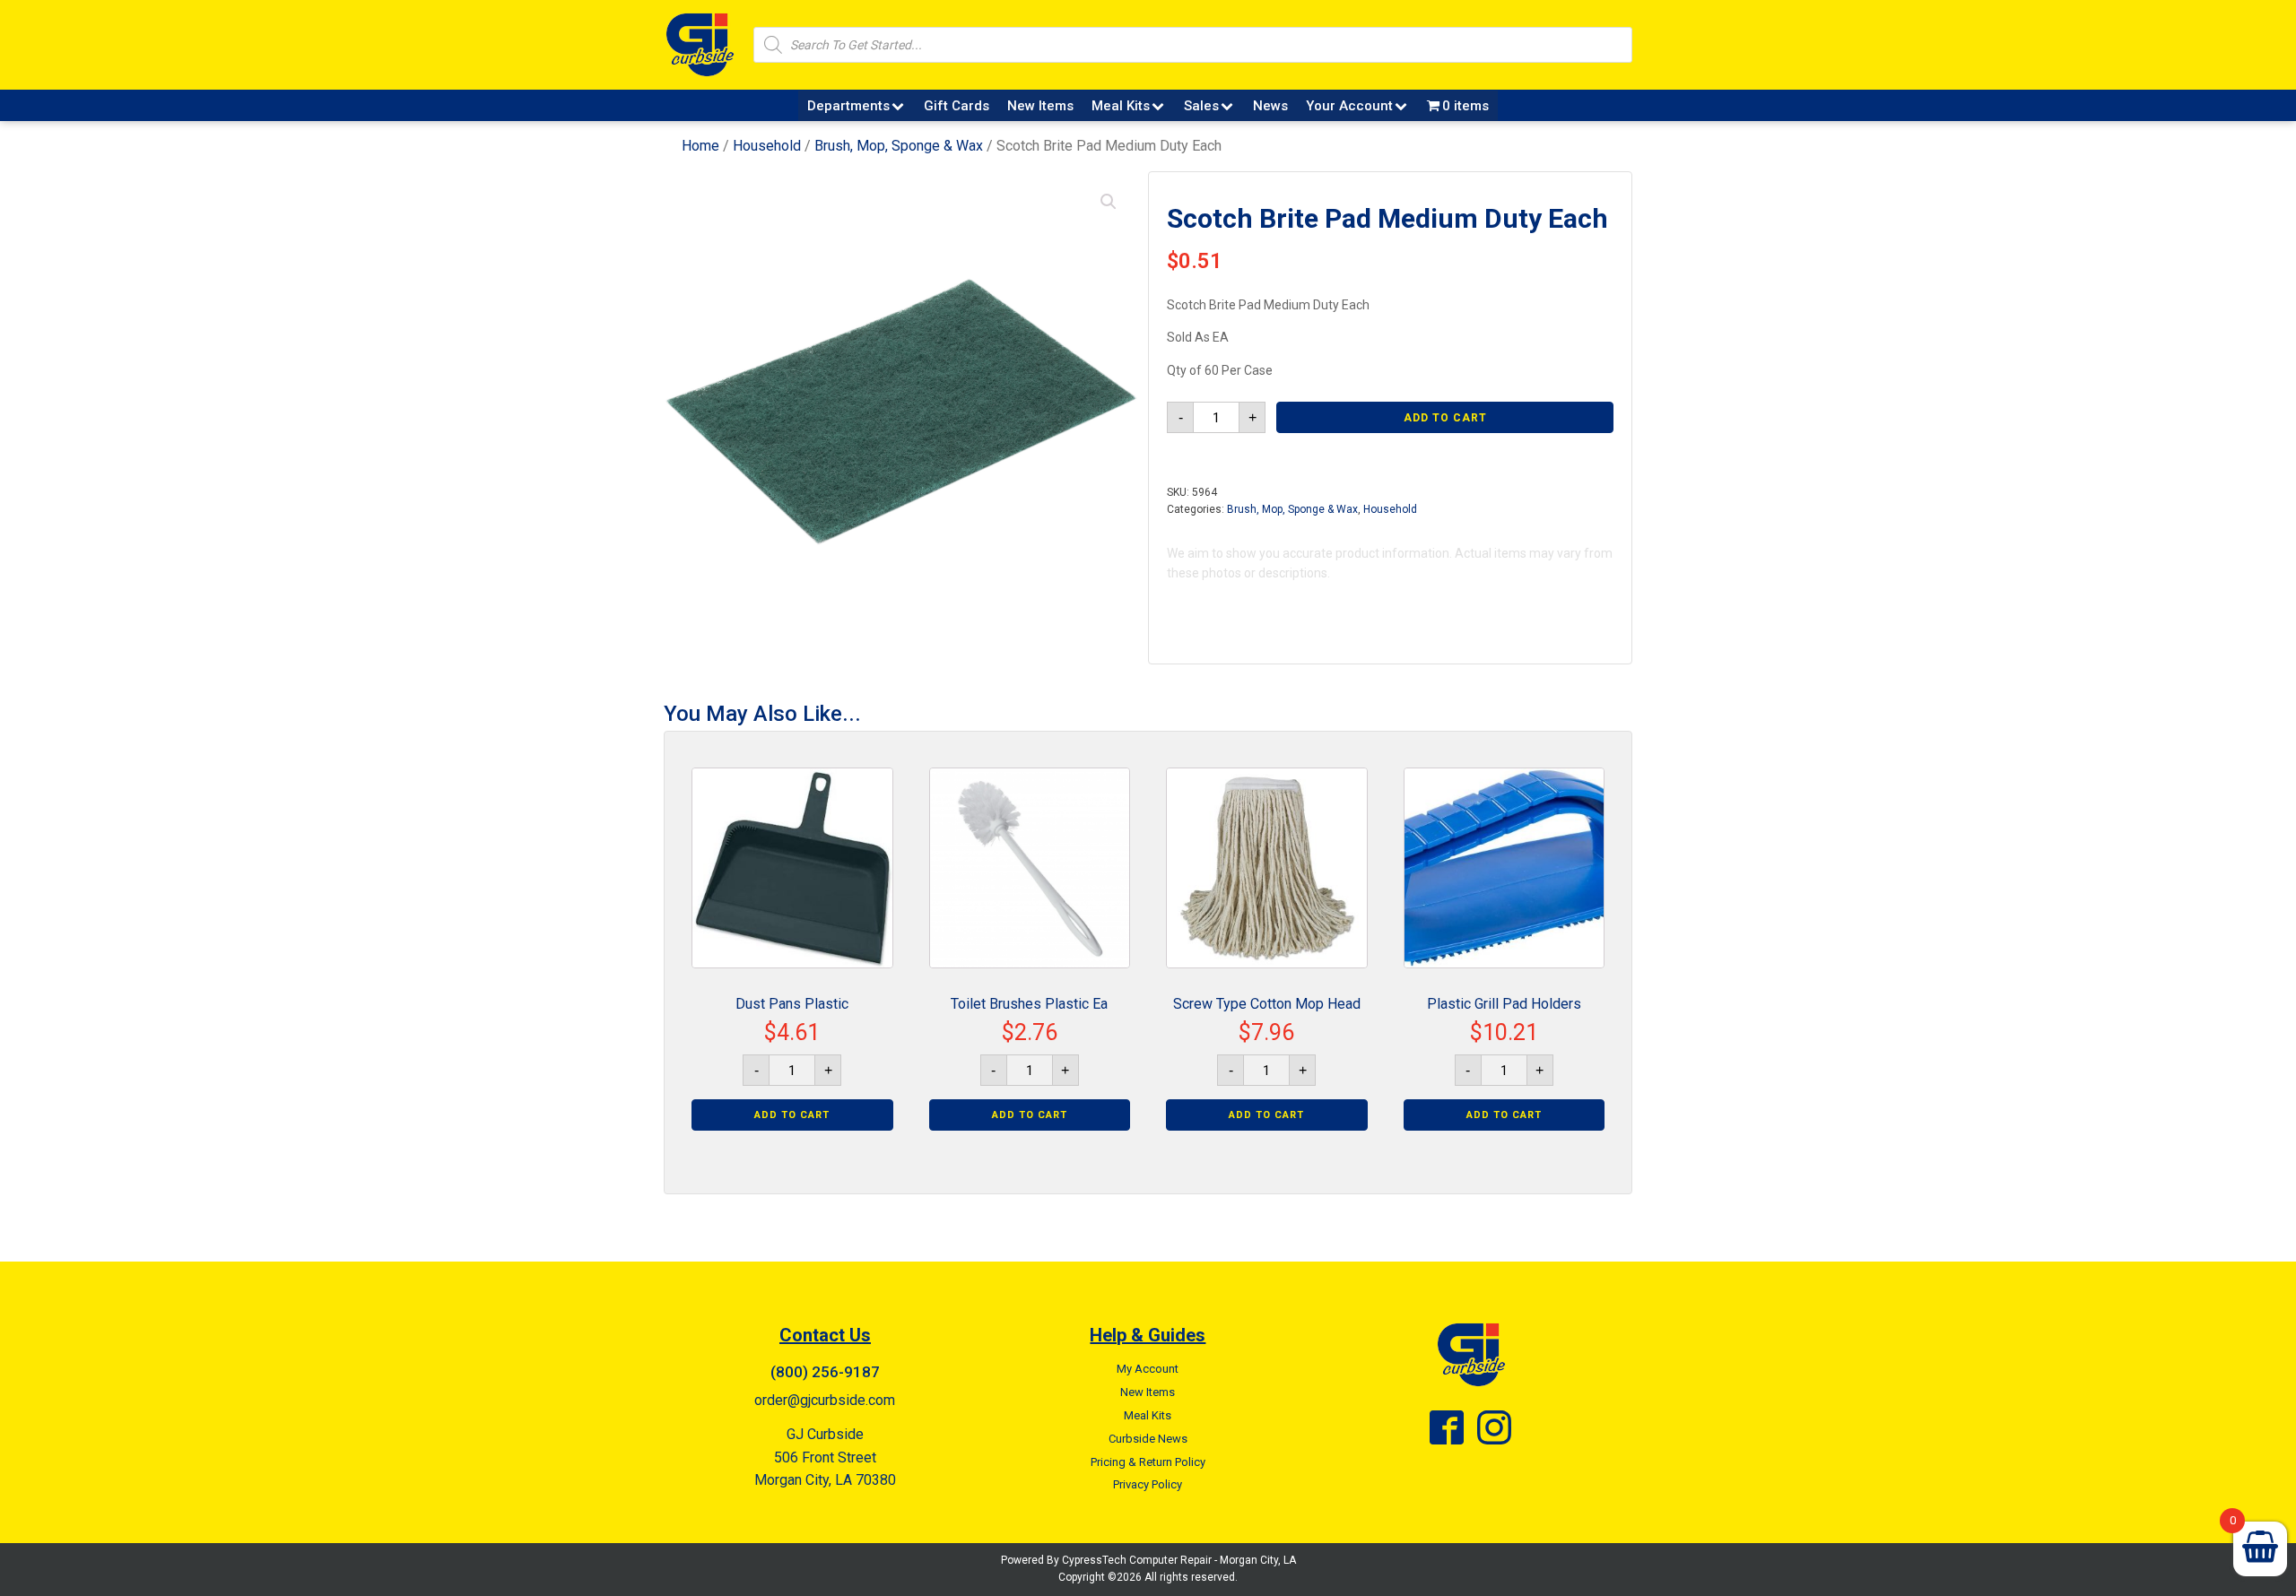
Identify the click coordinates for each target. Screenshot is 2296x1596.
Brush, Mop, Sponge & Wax (899, 146)
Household (767, 146)
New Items (1040, 106)
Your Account (1349, 106)
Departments (848, 106)
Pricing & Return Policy (1148, 1462)
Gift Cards (957, 106)
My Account (1148, 1369)
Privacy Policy (1148, 1484)
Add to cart (1445, 418)
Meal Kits (1121, 106)
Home (700, 146)
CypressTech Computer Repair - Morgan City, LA (1179, 1560)
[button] (1109, 202)
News (1270, 106)
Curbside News (1148, 1439)
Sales (1201, 106)
